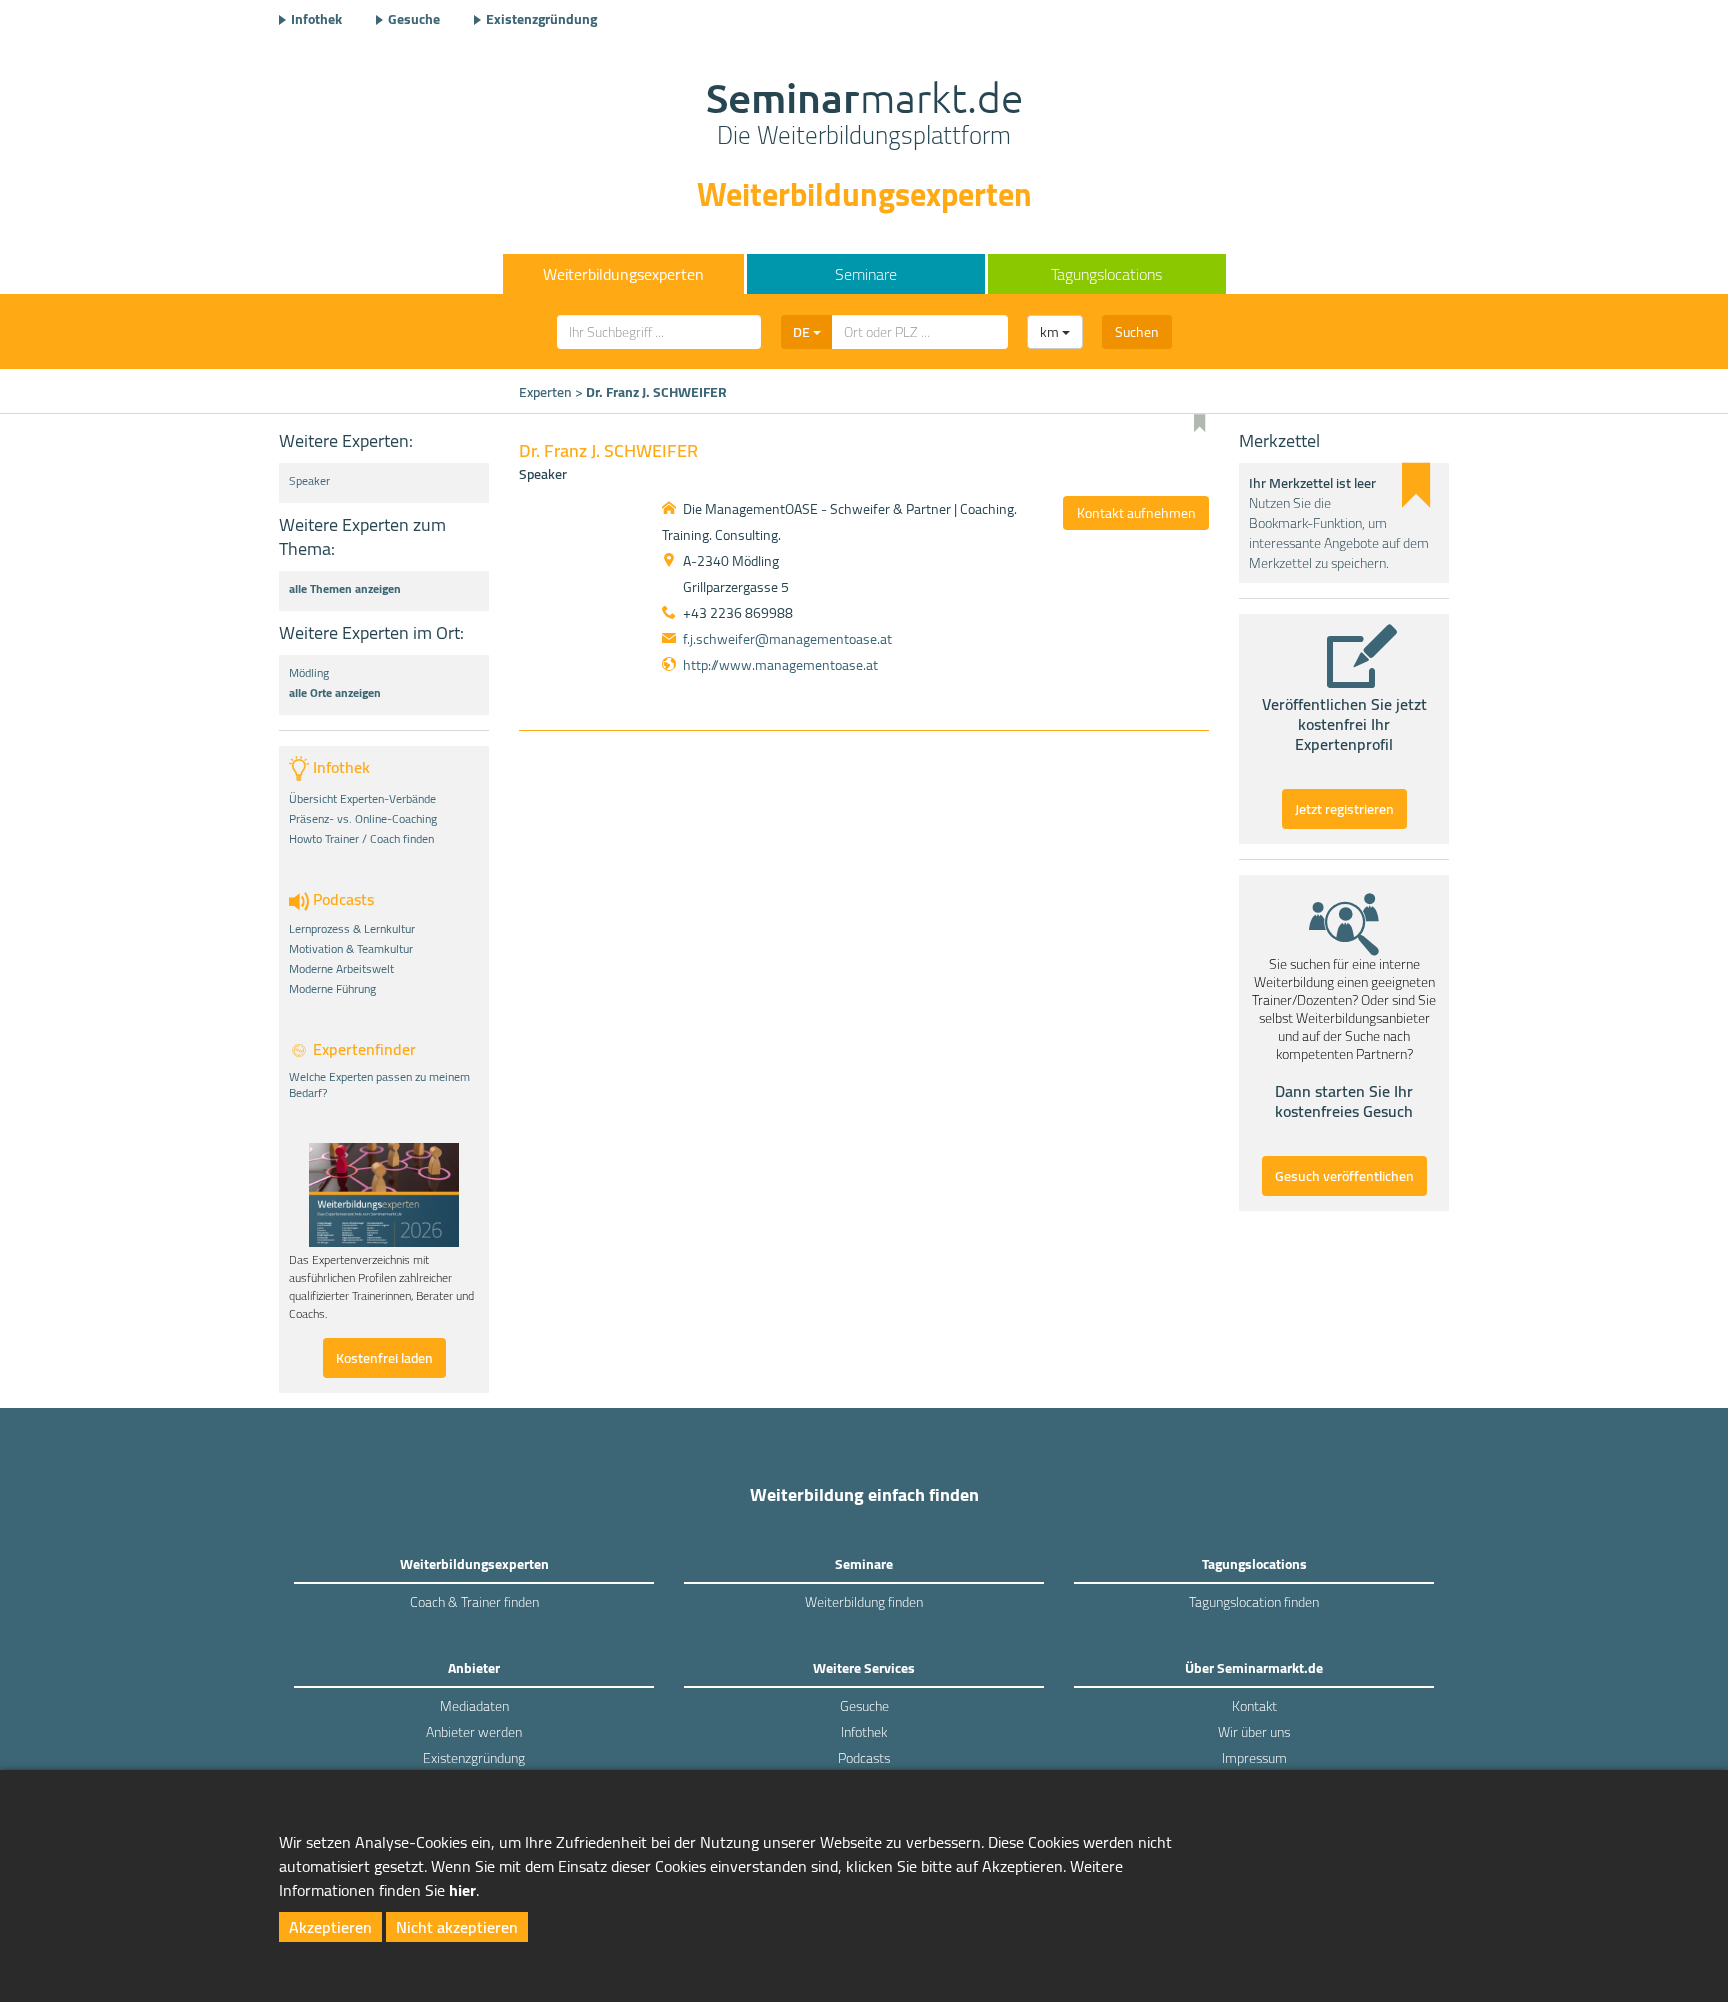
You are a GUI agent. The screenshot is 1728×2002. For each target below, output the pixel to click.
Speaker (309, 481)
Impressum (1254, 1758)
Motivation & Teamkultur (351, 949)
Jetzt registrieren (1344, 809)
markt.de (864, 116)
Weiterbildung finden (864, 1602)
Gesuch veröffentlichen (1344, 1176)
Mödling (309, 673)
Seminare (866, 274)
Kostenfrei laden (384, 1358)
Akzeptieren (330, 1927)
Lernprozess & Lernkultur (352, 929)
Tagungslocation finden (1254, 1602)
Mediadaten (474, 1706)
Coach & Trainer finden (474, 1602)
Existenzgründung (541, 19)
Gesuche (414, 19)
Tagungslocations (1106, 274)
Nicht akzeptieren (457, 1927)
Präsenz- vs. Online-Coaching (363, 819)
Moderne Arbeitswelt (341, 969)
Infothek (316, 19)
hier (462, 1890)
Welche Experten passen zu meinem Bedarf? (379, 1085)
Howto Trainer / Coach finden (361, 839)
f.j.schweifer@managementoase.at (787, 639)
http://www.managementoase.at (780, 665)
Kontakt (1254, 1706)
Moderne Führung (332, 989)
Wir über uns (1254, 1732)
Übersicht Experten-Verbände (362, 799)
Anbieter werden (474, 1732)
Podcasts (864, 1758)
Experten (545, 392)
